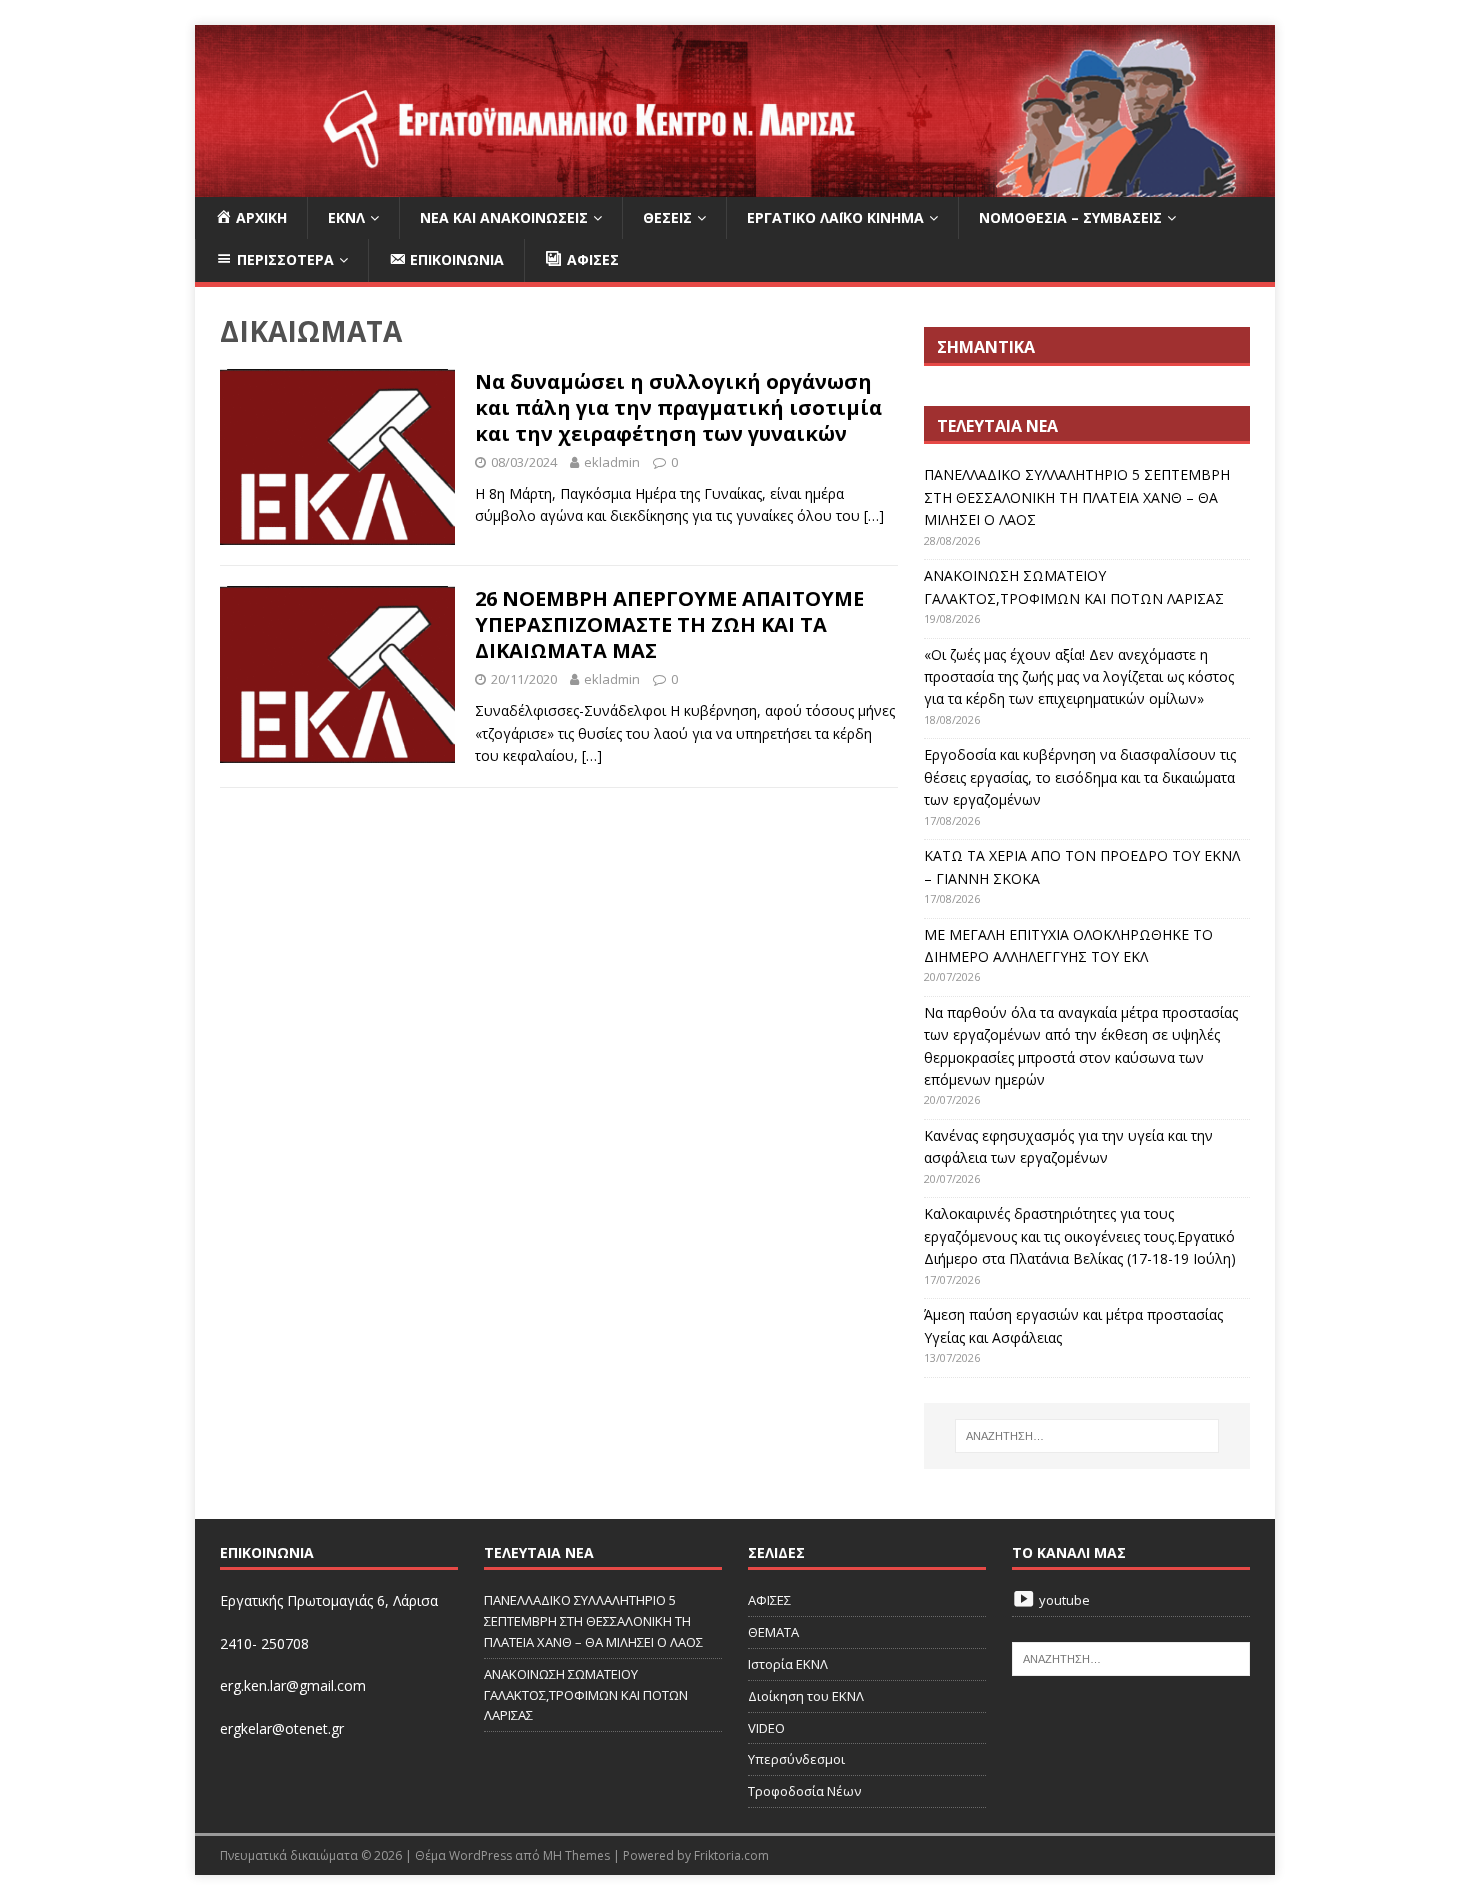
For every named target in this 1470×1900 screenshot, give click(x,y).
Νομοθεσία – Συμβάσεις (1070, 217)
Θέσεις (667, 217)
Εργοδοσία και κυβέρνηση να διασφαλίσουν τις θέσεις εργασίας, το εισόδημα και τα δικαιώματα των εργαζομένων (1080, 777)
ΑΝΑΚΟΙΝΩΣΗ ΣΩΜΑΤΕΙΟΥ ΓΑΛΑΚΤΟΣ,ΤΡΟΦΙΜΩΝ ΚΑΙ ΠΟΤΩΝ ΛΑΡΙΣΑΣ (586, 1695)
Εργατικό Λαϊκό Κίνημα (835, 217)
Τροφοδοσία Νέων (804, 1791)
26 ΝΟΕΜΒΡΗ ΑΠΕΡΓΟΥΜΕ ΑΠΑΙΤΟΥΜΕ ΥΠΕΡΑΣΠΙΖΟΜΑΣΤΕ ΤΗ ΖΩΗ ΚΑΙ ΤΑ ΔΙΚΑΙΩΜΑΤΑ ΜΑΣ (669, 624)
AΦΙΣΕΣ (769, 1600)
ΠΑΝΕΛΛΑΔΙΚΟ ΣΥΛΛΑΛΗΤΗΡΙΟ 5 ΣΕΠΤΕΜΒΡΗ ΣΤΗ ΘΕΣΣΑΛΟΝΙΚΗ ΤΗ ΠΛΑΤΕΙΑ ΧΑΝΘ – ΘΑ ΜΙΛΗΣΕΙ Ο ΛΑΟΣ (1077, 497)
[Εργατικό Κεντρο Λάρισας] (735, 185)
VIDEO (766, 1728)
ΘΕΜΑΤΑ (773, 1632)
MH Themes (576, 1855)
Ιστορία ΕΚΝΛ (788, 1664)
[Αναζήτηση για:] (1087, 1436)
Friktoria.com (731, 1855)
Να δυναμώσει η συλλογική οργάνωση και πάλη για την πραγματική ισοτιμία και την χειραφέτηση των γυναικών (678, 407)
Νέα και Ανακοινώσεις (504, 217)
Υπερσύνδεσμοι (796, 1759)
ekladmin (612, 462)
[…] (874, 515)
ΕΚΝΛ (346, 217)
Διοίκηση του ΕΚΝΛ (806, 1696)
